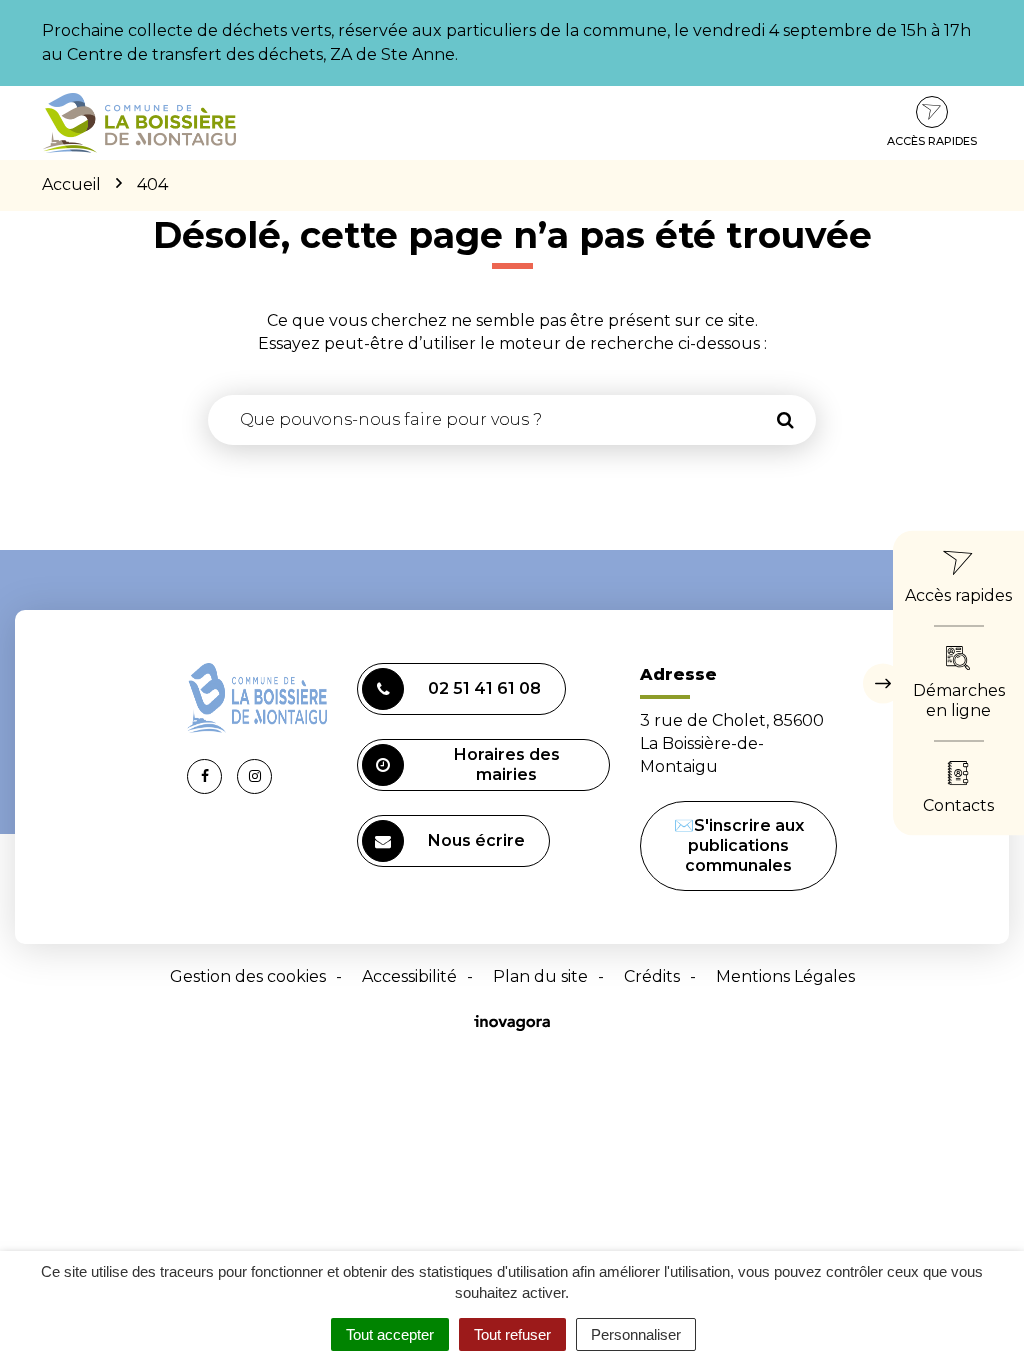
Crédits (652, 976)
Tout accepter (390, 1334)
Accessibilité (409, 976)
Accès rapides (932, 141)
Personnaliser (636, 1334)
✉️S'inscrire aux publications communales (739, 845)
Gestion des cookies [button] (248, 976)
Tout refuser (512, 1334)
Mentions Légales (785, 976)
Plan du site (540, 976)
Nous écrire (476, 840)
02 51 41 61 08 (484, 688)
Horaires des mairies (507, 764)
